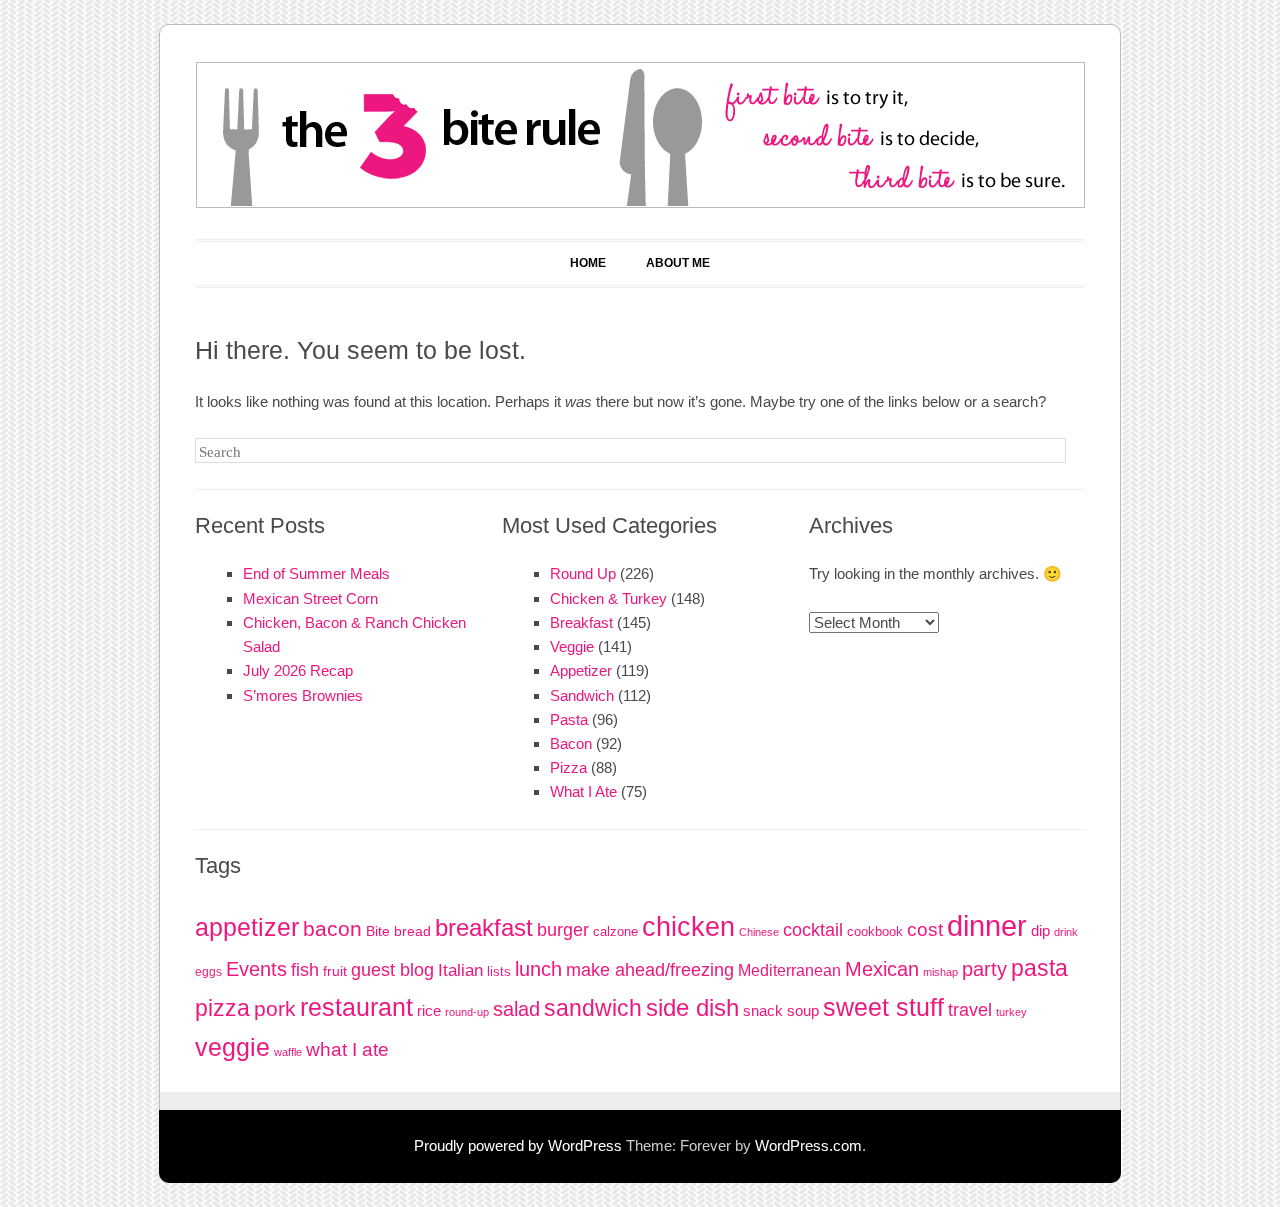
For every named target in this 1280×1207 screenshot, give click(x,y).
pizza (222, 1008)
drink (1066, 932)
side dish (692, 1008)
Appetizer (581, 670)
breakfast (484, 928)
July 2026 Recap (298, 670)
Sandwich (582, 695)
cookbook (875, 931)
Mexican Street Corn (310, 598)
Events (256, 969)
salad (516, 1009)
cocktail (813, 929)
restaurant (356, 1007)
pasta (1039, 968)
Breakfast (581, 622)
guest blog (392, 970)
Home (588, 263)
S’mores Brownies (303, 695)
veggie (232, 1047)
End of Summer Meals (316, 573)
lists (499, 971)
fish (305, 969)
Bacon (571, 743)
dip (1040, 930)
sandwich (593, 1008)
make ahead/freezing (650, 970)
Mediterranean (789, 970)
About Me (678, 263)
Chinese (759, 932)
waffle (288, 1052)
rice (429, 1010)
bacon (332, 928)
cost (925, 929)
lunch (538, 969)
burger (563, 930)
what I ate (347, 1049)
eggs (208, 972)
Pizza (568, 767)
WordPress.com (808, 1145)
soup (803, 1010)
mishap (940, 972)
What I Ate (583, 791)
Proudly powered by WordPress (518, 1145)
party (984, 969)
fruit (335, 971)
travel (970, 1010)
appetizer (247, 927)
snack (763, 1010)
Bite (378, 931)
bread (412, 931)
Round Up (583, 573)
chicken (688, 927)
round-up (467, 1012)
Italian (460, 970)
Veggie (572, 646)
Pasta (569, 719)
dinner (987, 925)
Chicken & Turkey (608, 598)
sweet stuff (883, 1007)
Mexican (882, 969)
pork (275, 1009)
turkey (1011, 1012)
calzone (615, 931)
